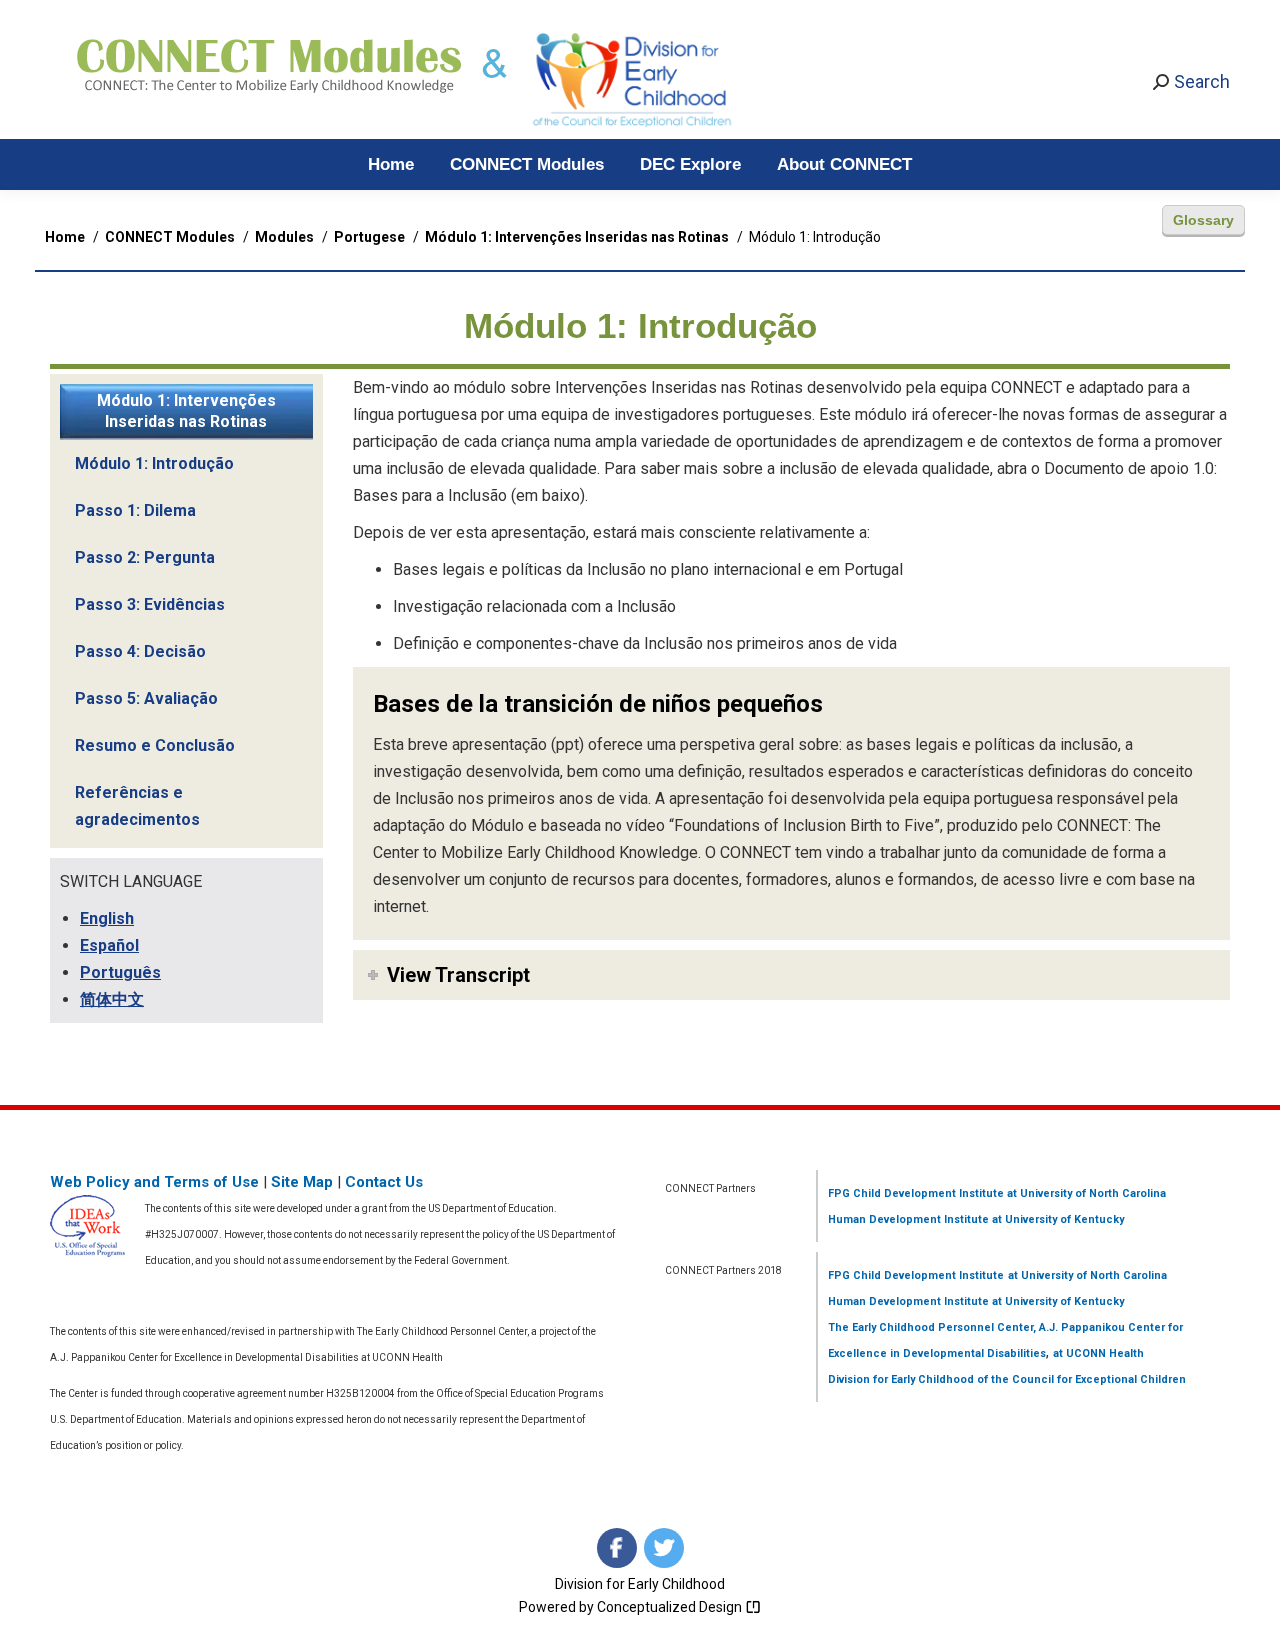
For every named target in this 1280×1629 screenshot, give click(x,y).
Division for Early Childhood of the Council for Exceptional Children (1007, 1379)
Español (109, 945)
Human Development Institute (908, 1219)
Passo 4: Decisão (140, 651)
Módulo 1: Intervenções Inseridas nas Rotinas (186, 411)
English (107, 918)
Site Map (302, 1182)
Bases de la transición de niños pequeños (598, 704)
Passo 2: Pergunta (145, 557)
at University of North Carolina (1085, 1193)
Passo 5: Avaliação (146, 698)
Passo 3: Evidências (150, 604)
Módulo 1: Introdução (154, 463)
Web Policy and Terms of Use (154, 1182)
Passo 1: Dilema (135, 510)
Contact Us (384, 1182)
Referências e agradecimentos (137, 806)
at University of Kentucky (1056, 1219)
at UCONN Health (1098, 1353)
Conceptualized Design (671, 1607)
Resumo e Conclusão (155, 745)
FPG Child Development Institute (916, 1193)
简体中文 (112, 999)
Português (120, 972)
